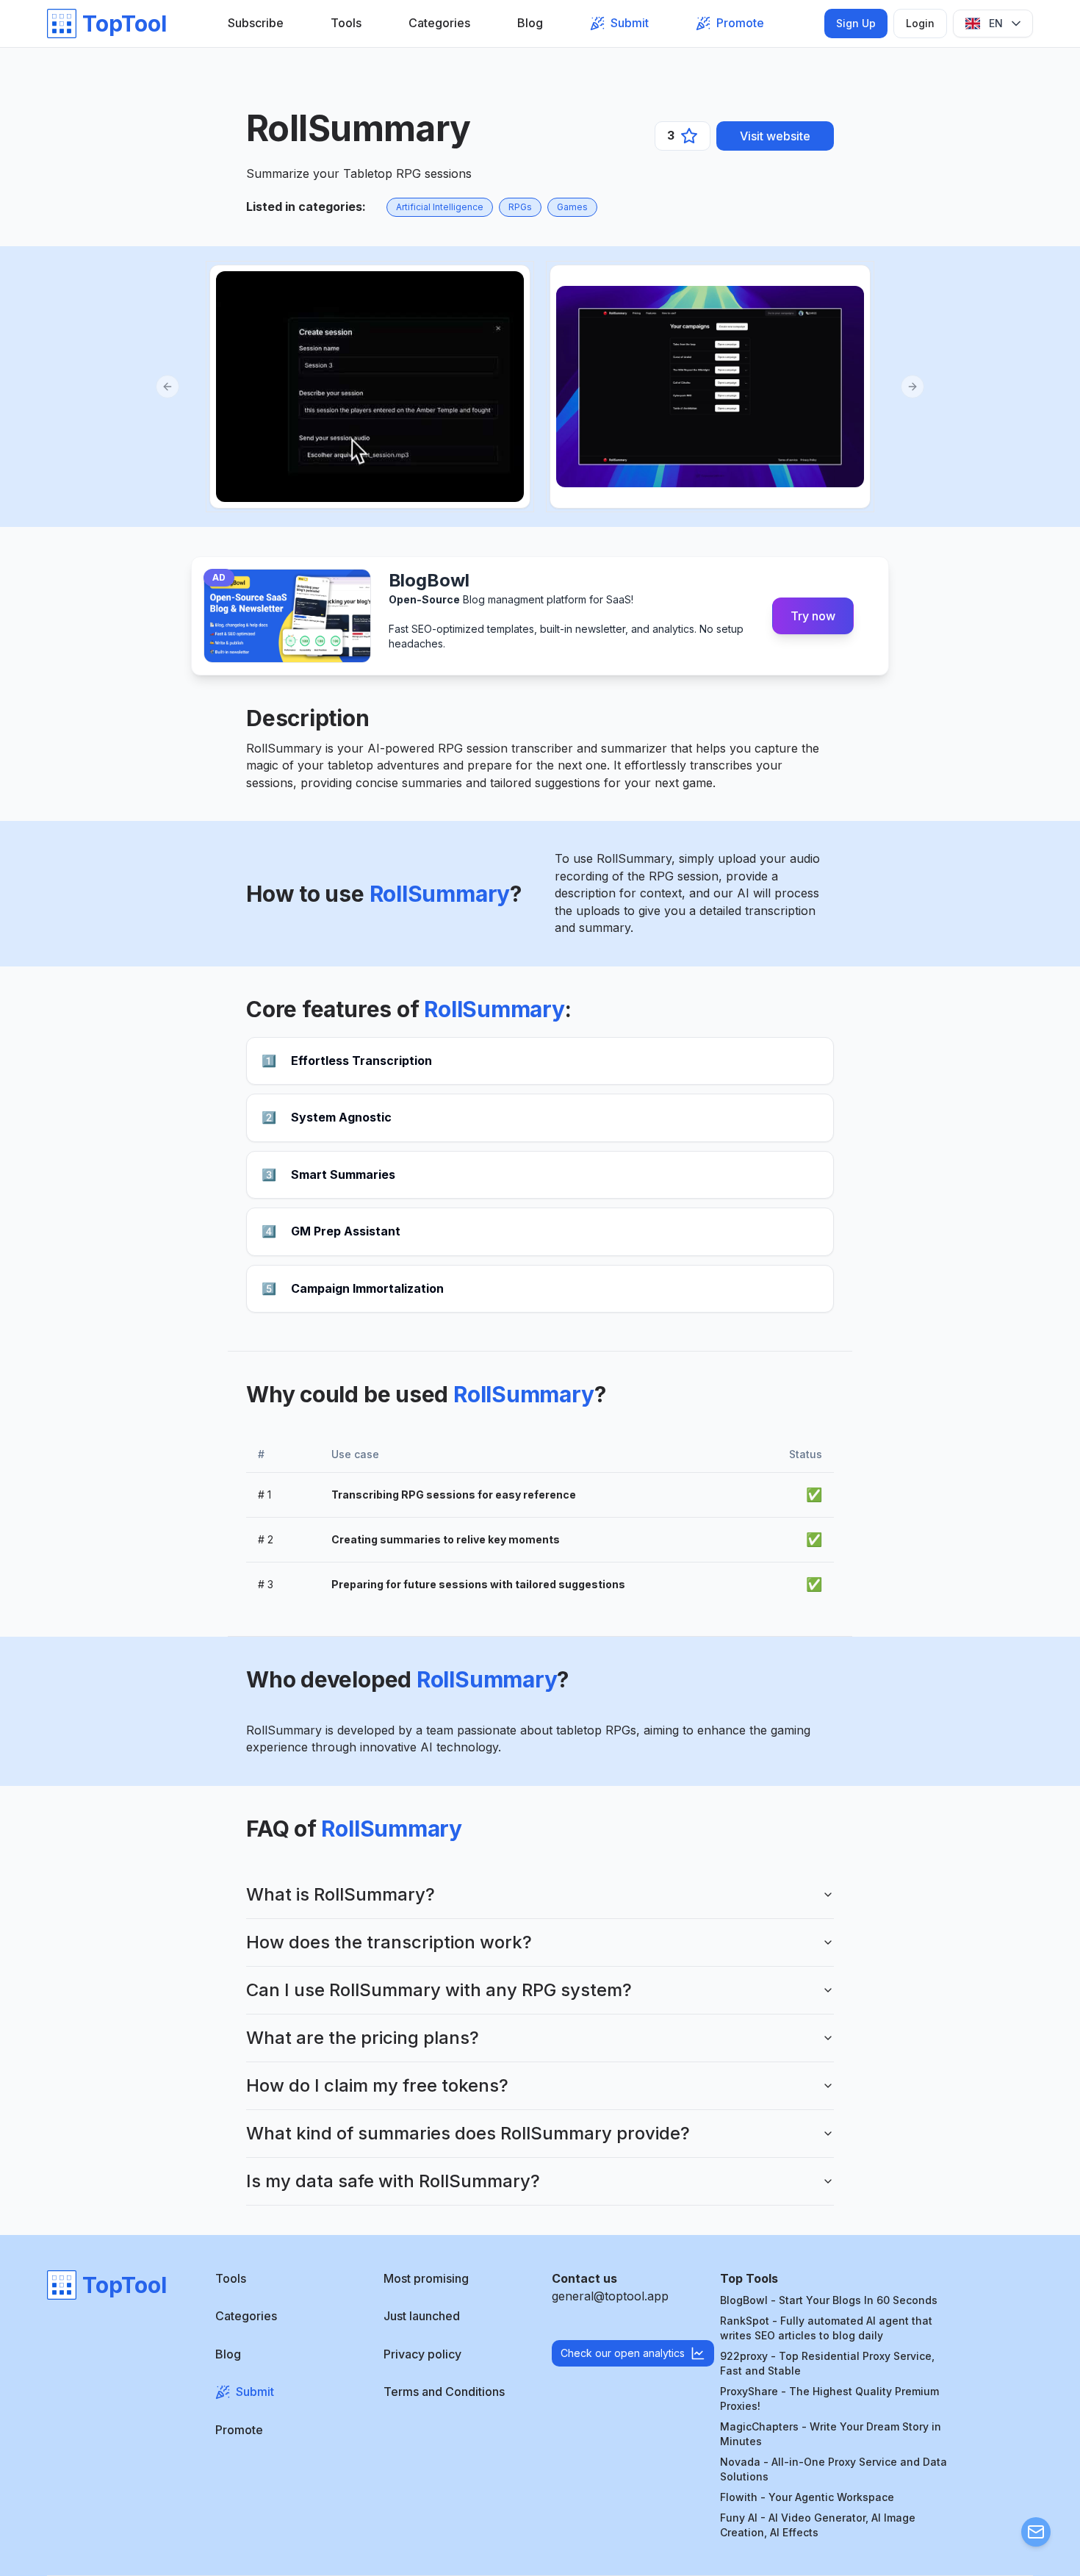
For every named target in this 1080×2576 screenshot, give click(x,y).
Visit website (775, 136)
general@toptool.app (610, 2296)
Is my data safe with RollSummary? (393, 2181)
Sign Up (856, 23)
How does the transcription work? (389, 1942)
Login (920, 23)
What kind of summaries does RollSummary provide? (468, 2133)
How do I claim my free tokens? (377, 2085)
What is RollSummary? (341, 1894)
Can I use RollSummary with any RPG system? (439, 1990)
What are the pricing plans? (363, 2038)
